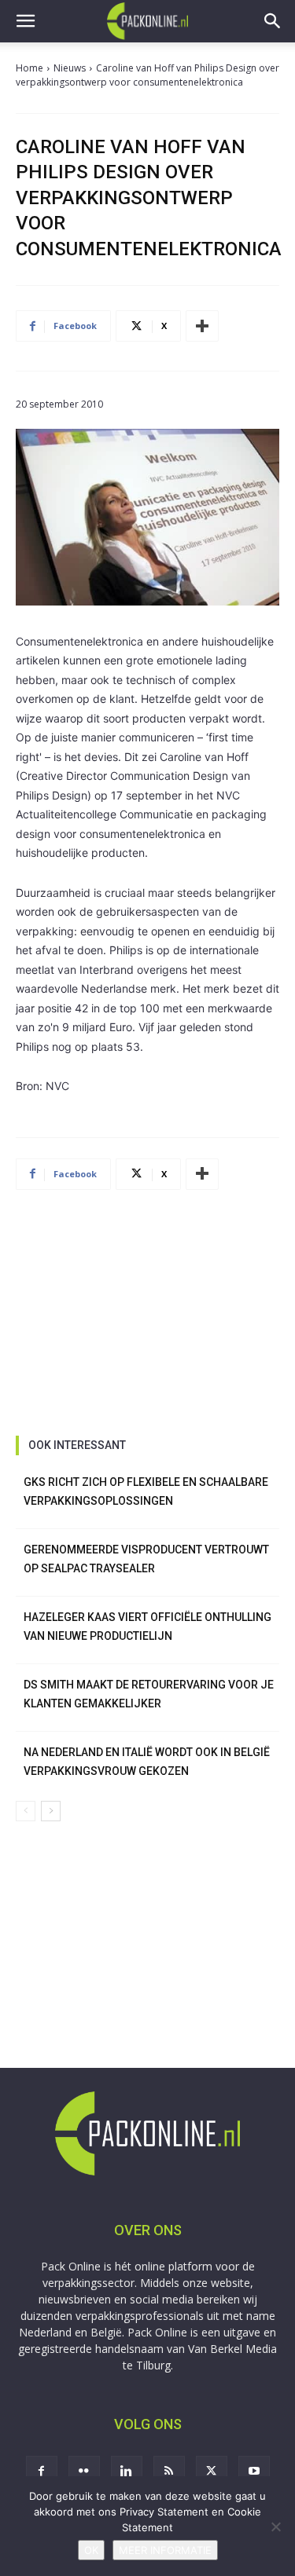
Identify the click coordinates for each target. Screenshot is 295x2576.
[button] (25, 21)
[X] (212, 2472)
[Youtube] (254, 2472)
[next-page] (51, 1811)
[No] (275, 2527)
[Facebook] (42, 2472)
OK (91, 2550)
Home (29, 68)
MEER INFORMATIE (165, 2550)
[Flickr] (84, 2472)
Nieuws (70, 68)
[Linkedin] (127, 2472)
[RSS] (169, 2472)
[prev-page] (26, 1811)
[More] (202, 326)
